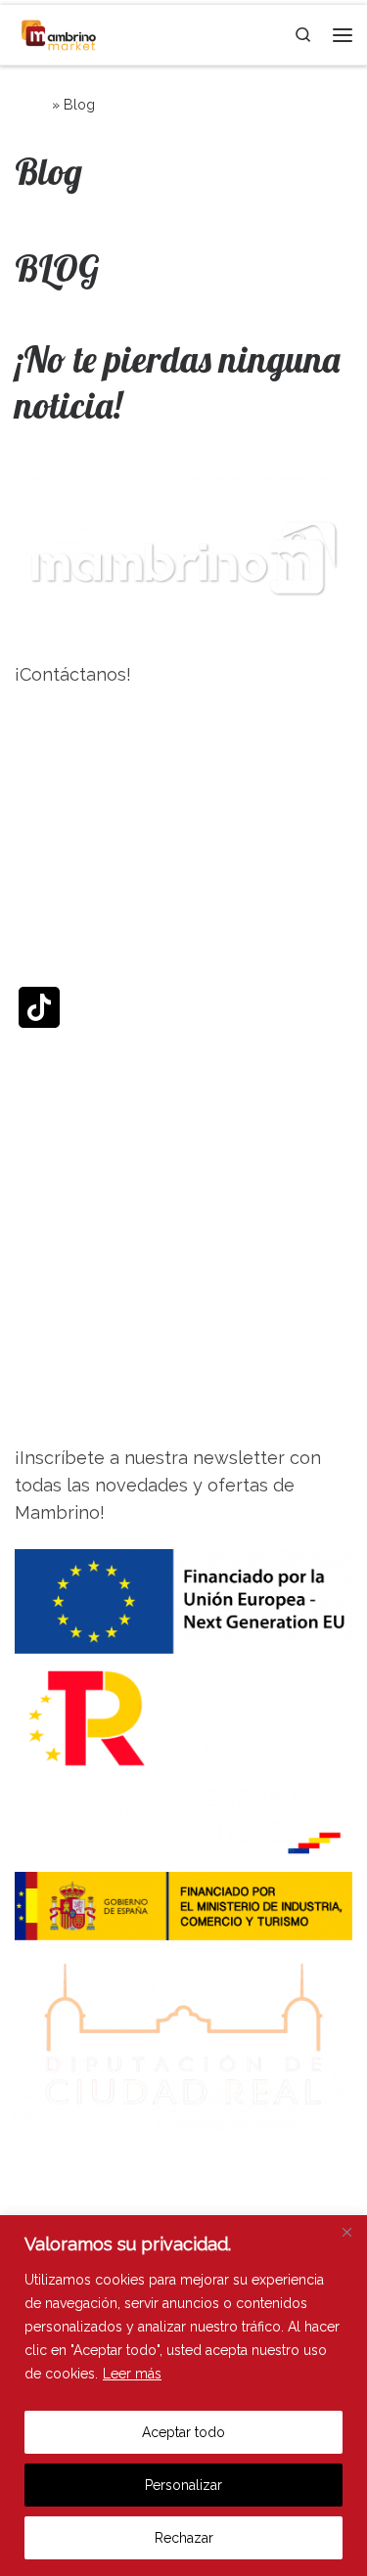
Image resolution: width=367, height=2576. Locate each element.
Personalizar (183, 2485)
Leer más (132, 2374)
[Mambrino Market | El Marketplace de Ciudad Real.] (59, 33)
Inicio (31, 105)
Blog (34, 1360)
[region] (183, 2396)
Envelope (55, 1162)
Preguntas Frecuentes (108, 1310)
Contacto (53, 1409)
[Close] (346, 2232)
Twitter (45, 915)
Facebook (56, 751)
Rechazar (184, 2538)
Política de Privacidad (105, 2167)
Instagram (57, 833)
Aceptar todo (183, 2432)
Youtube (49, 1080)
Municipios (59, 1261)
